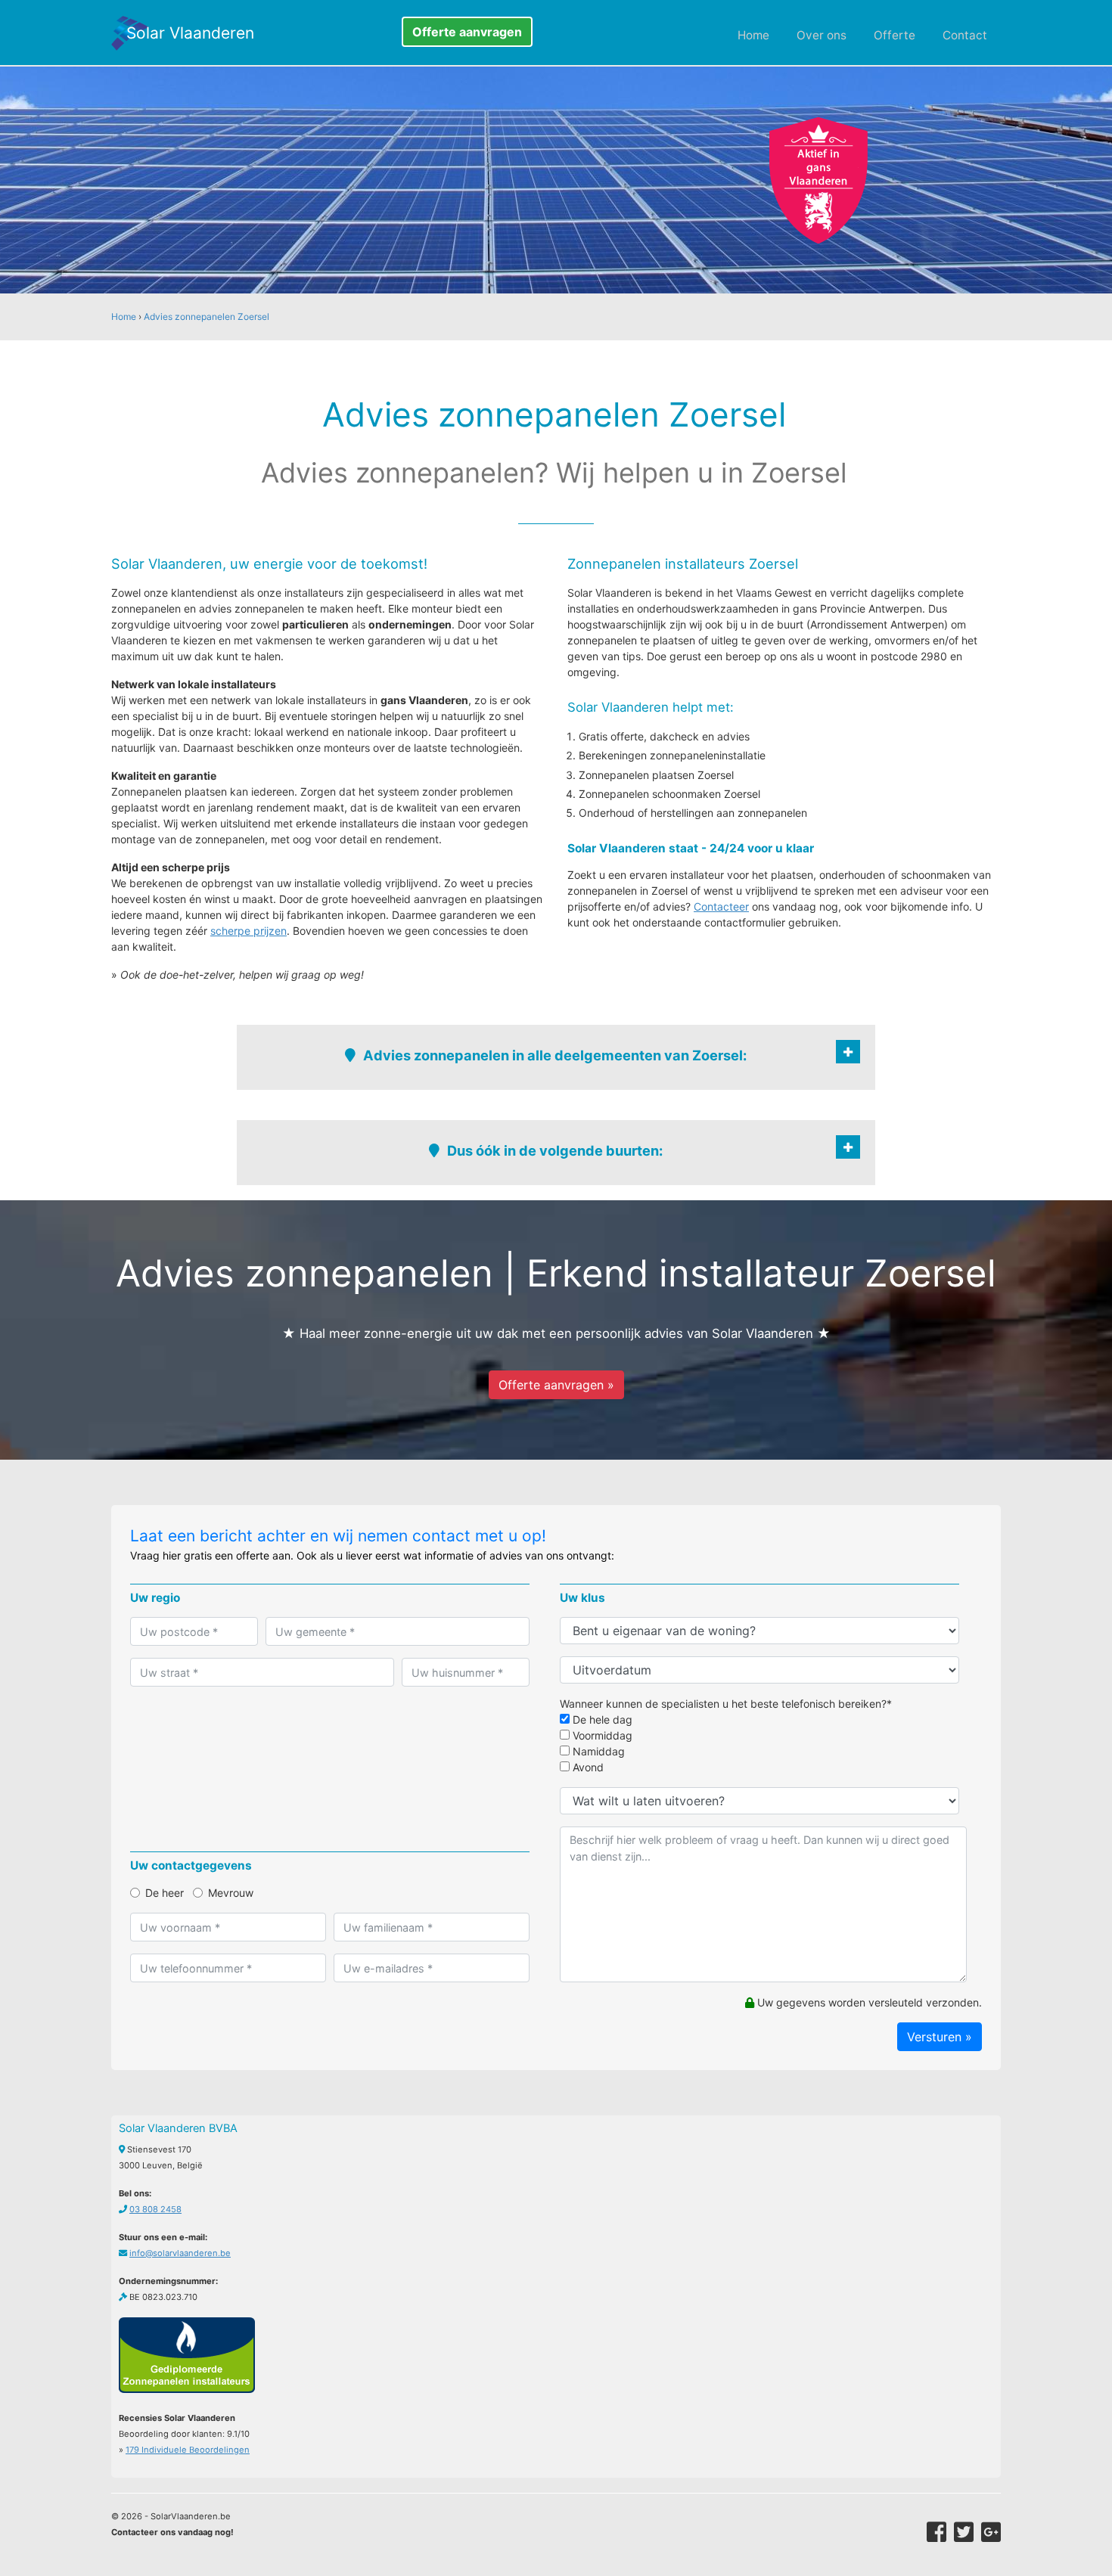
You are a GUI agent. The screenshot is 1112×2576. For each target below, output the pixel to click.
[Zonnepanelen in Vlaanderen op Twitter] (964, 2532)
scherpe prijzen (248, 931)
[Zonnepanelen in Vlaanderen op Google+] (991, 2532)
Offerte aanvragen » (556, 1385)
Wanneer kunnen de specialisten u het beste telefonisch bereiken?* (726, 1704)
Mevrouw (231, 1893)
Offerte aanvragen (467, 32)
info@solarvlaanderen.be (180, 2253)
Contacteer (721, 906)
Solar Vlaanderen (190, 33)
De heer (165, 1893)
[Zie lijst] (848, 1052)
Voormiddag (601, 1735)
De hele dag (601, 1719)
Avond (587, 1767)
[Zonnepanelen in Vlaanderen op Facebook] (937, 2532)
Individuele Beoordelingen (188, 2450)
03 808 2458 (155, 2209)
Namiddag (597, 1751)
